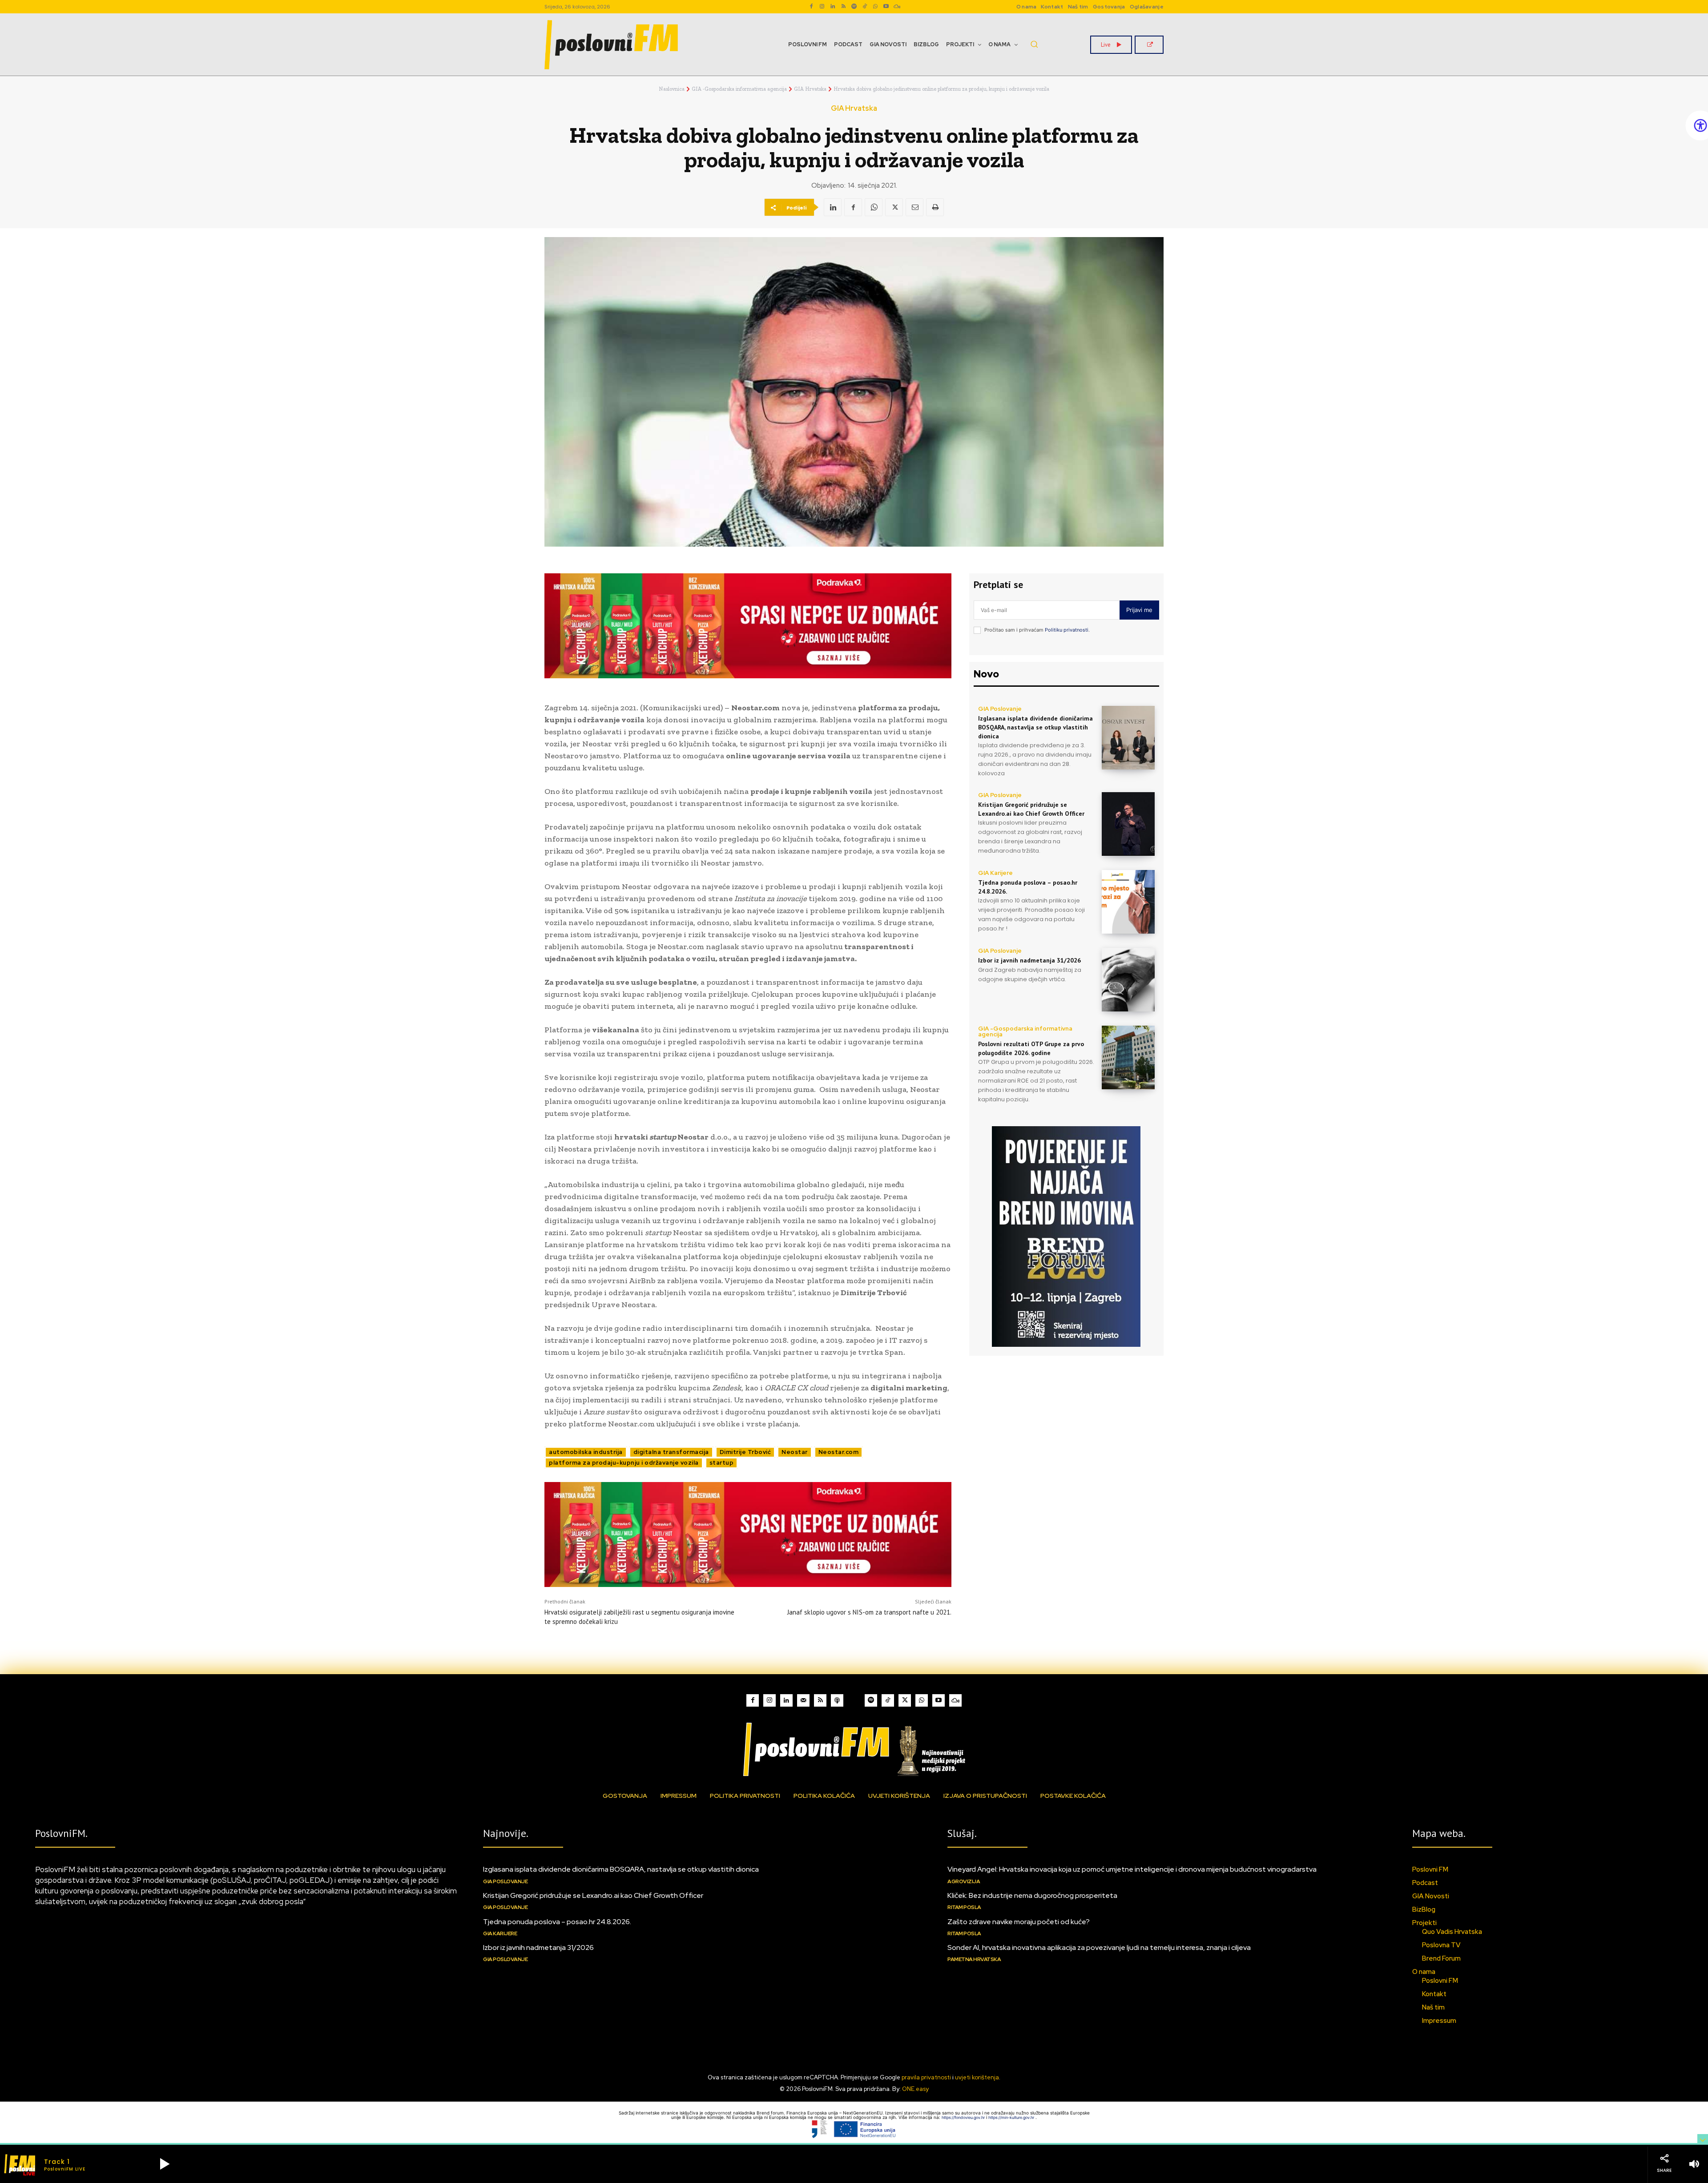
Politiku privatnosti (1067, 630)
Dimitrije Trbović (745, 1452)
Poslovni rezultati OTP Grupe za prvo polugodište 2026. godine (1031, 1048)
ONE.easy (915, 2089)
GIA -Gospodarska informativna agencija (739, 89)
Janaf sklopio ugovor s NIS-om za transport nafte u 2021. (869, 1612)
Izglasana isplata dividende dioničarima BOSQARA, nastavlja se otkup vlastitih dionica (1035, 727)
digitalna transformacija (671, 1452)
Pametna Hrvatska (974, 1959)
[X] (894, 207)
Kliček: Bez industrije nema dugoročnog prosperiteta (1032, 1895)
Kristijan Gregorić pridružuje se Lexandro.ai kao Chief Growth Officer (593, 1895)
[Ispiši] (935, 207)
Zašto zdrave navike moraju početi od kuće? (1019, 1922)
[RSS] (843, 7)
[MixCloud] (955, 1700)
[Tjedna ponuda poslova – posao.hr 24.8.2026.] (1128, 902)
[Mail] (803, 1700)
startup (722, 1463)
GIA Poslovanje (1000, 709)
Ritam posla (964, 1907)
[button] (1034, 44)
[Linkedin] (833, 7)
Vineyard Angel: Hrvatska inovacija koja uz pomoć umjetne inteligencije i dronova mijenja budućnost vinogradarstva (1132, 1869)
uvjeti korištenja (977, 2077)
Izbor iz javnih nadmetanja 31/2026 (1029, 960)
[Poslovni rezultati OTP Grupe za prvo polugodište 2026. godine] (1128, 1057)
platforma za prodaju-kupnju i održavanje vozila (624, 1463)
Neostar (795, 1452)
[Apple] (837, 1700)
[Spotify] (854, 7)
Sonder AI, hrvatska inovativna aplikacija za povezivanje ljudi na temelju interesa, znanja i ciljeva (1099, 1947)
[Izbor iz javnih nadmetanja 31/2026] (1128, 980)
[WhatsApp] (875, 7)
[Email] (914, 207)
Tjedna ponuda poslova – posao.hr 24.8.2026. (557, 1922)
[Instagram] (822, 7)
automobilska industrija (586, 1452)
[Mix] (897, 7)
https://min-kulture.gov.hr (1012, 2117)
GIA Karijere (995, 873)
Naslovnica (672, 89)
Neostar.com (839, 1452)
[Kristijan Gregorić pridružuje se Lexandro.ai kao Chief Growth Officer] (1128, 824)
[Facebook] (811, 7)
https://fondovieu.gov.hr (964, 2117)
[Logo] (854, 1749)
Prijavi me (1139, 610)
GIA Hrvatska (810, 89)
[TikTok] (865, 7)
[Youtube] (886, 7)
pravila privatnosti (926, 2077)
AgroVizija (964, 1881)
